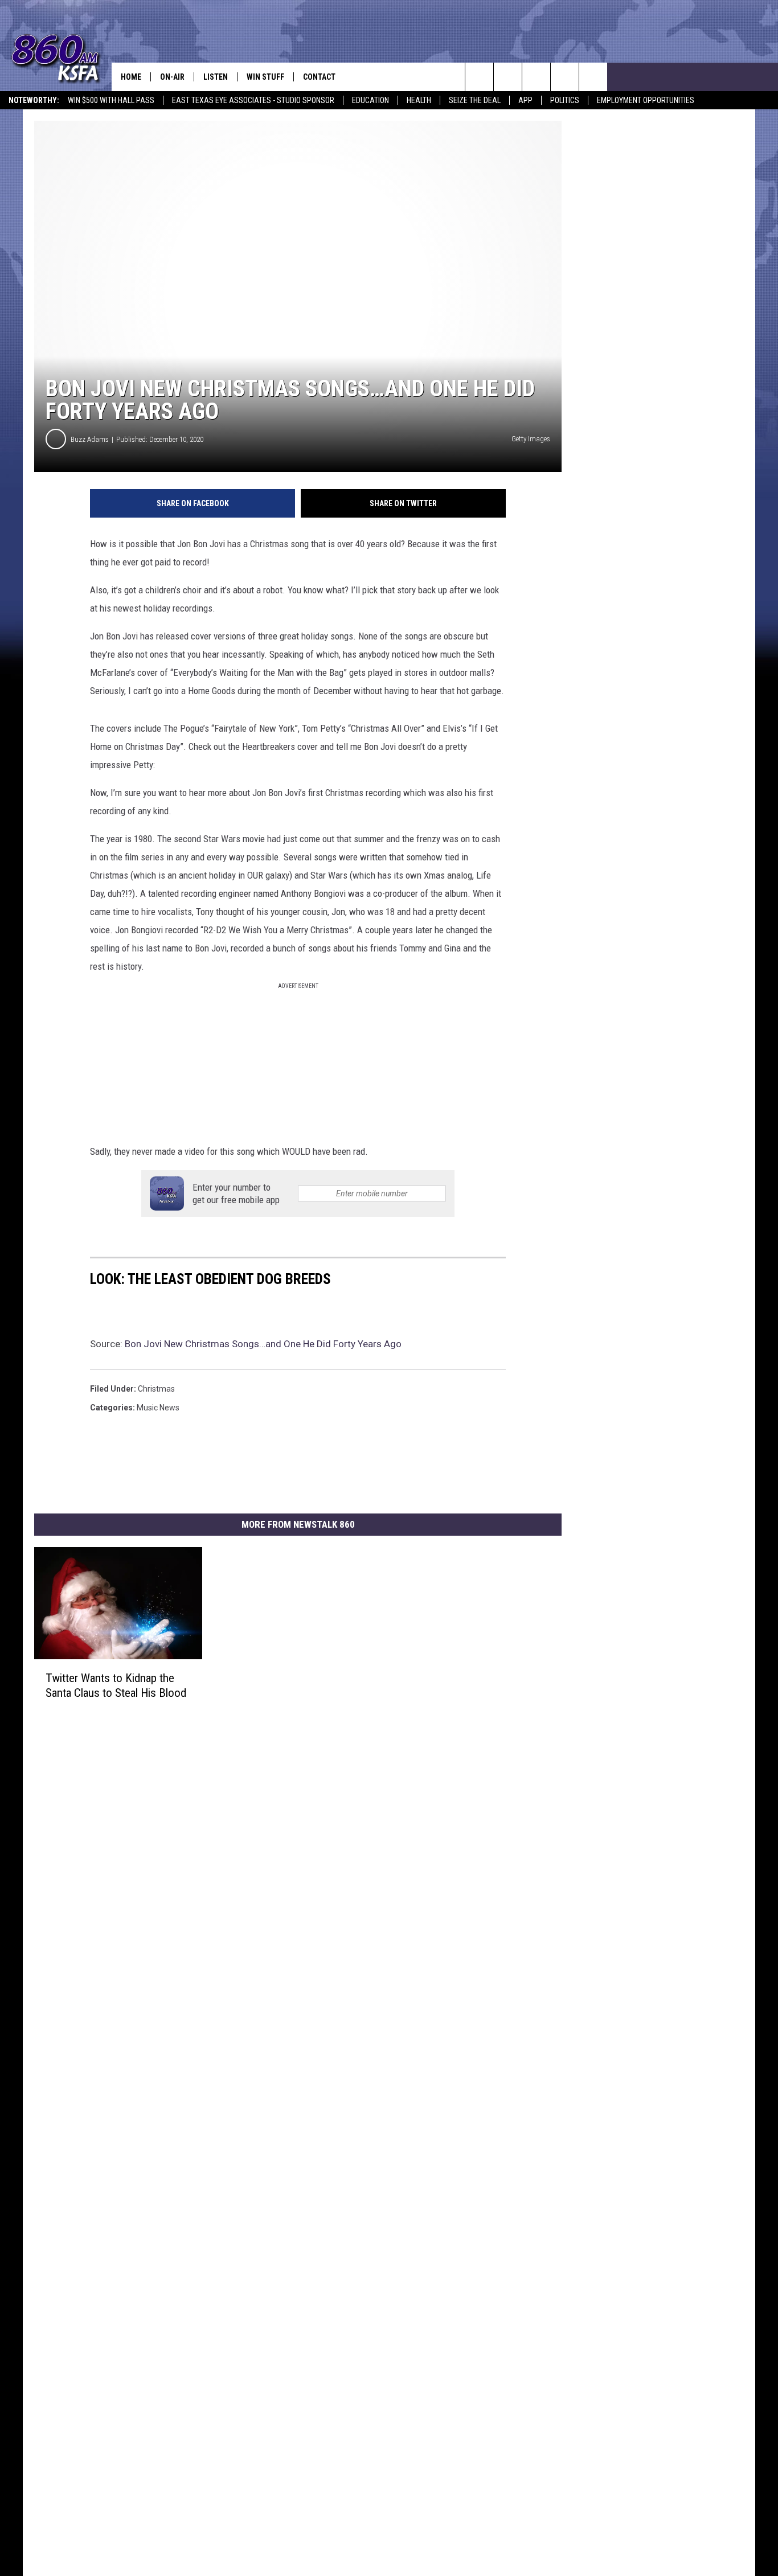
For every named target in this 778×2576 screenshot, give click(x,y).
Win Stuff (265, 77)
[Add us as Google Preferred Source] (508, 77)
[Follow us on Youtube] (565, 77)
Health (419, 100)
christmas (156, 1389)
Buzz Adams (90, 439)
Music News (158, 1408)
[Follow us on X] (593, 77)
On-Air (172, 77)
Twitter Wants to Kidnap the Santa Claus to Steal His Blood (116, 1685)
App (525, 100)
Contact (319, 77)
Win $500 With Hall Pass (111, 100)
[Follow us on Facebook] (536, 77)
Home (131, 77)
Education (370, 100)
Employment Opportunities (646, 100)
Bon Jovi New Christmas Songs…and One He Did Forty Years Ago (263, 1344)
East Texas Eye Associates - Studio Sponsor (253, 100)
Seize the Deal (475, 100)
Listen (216, 77)
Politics (565, 100)
